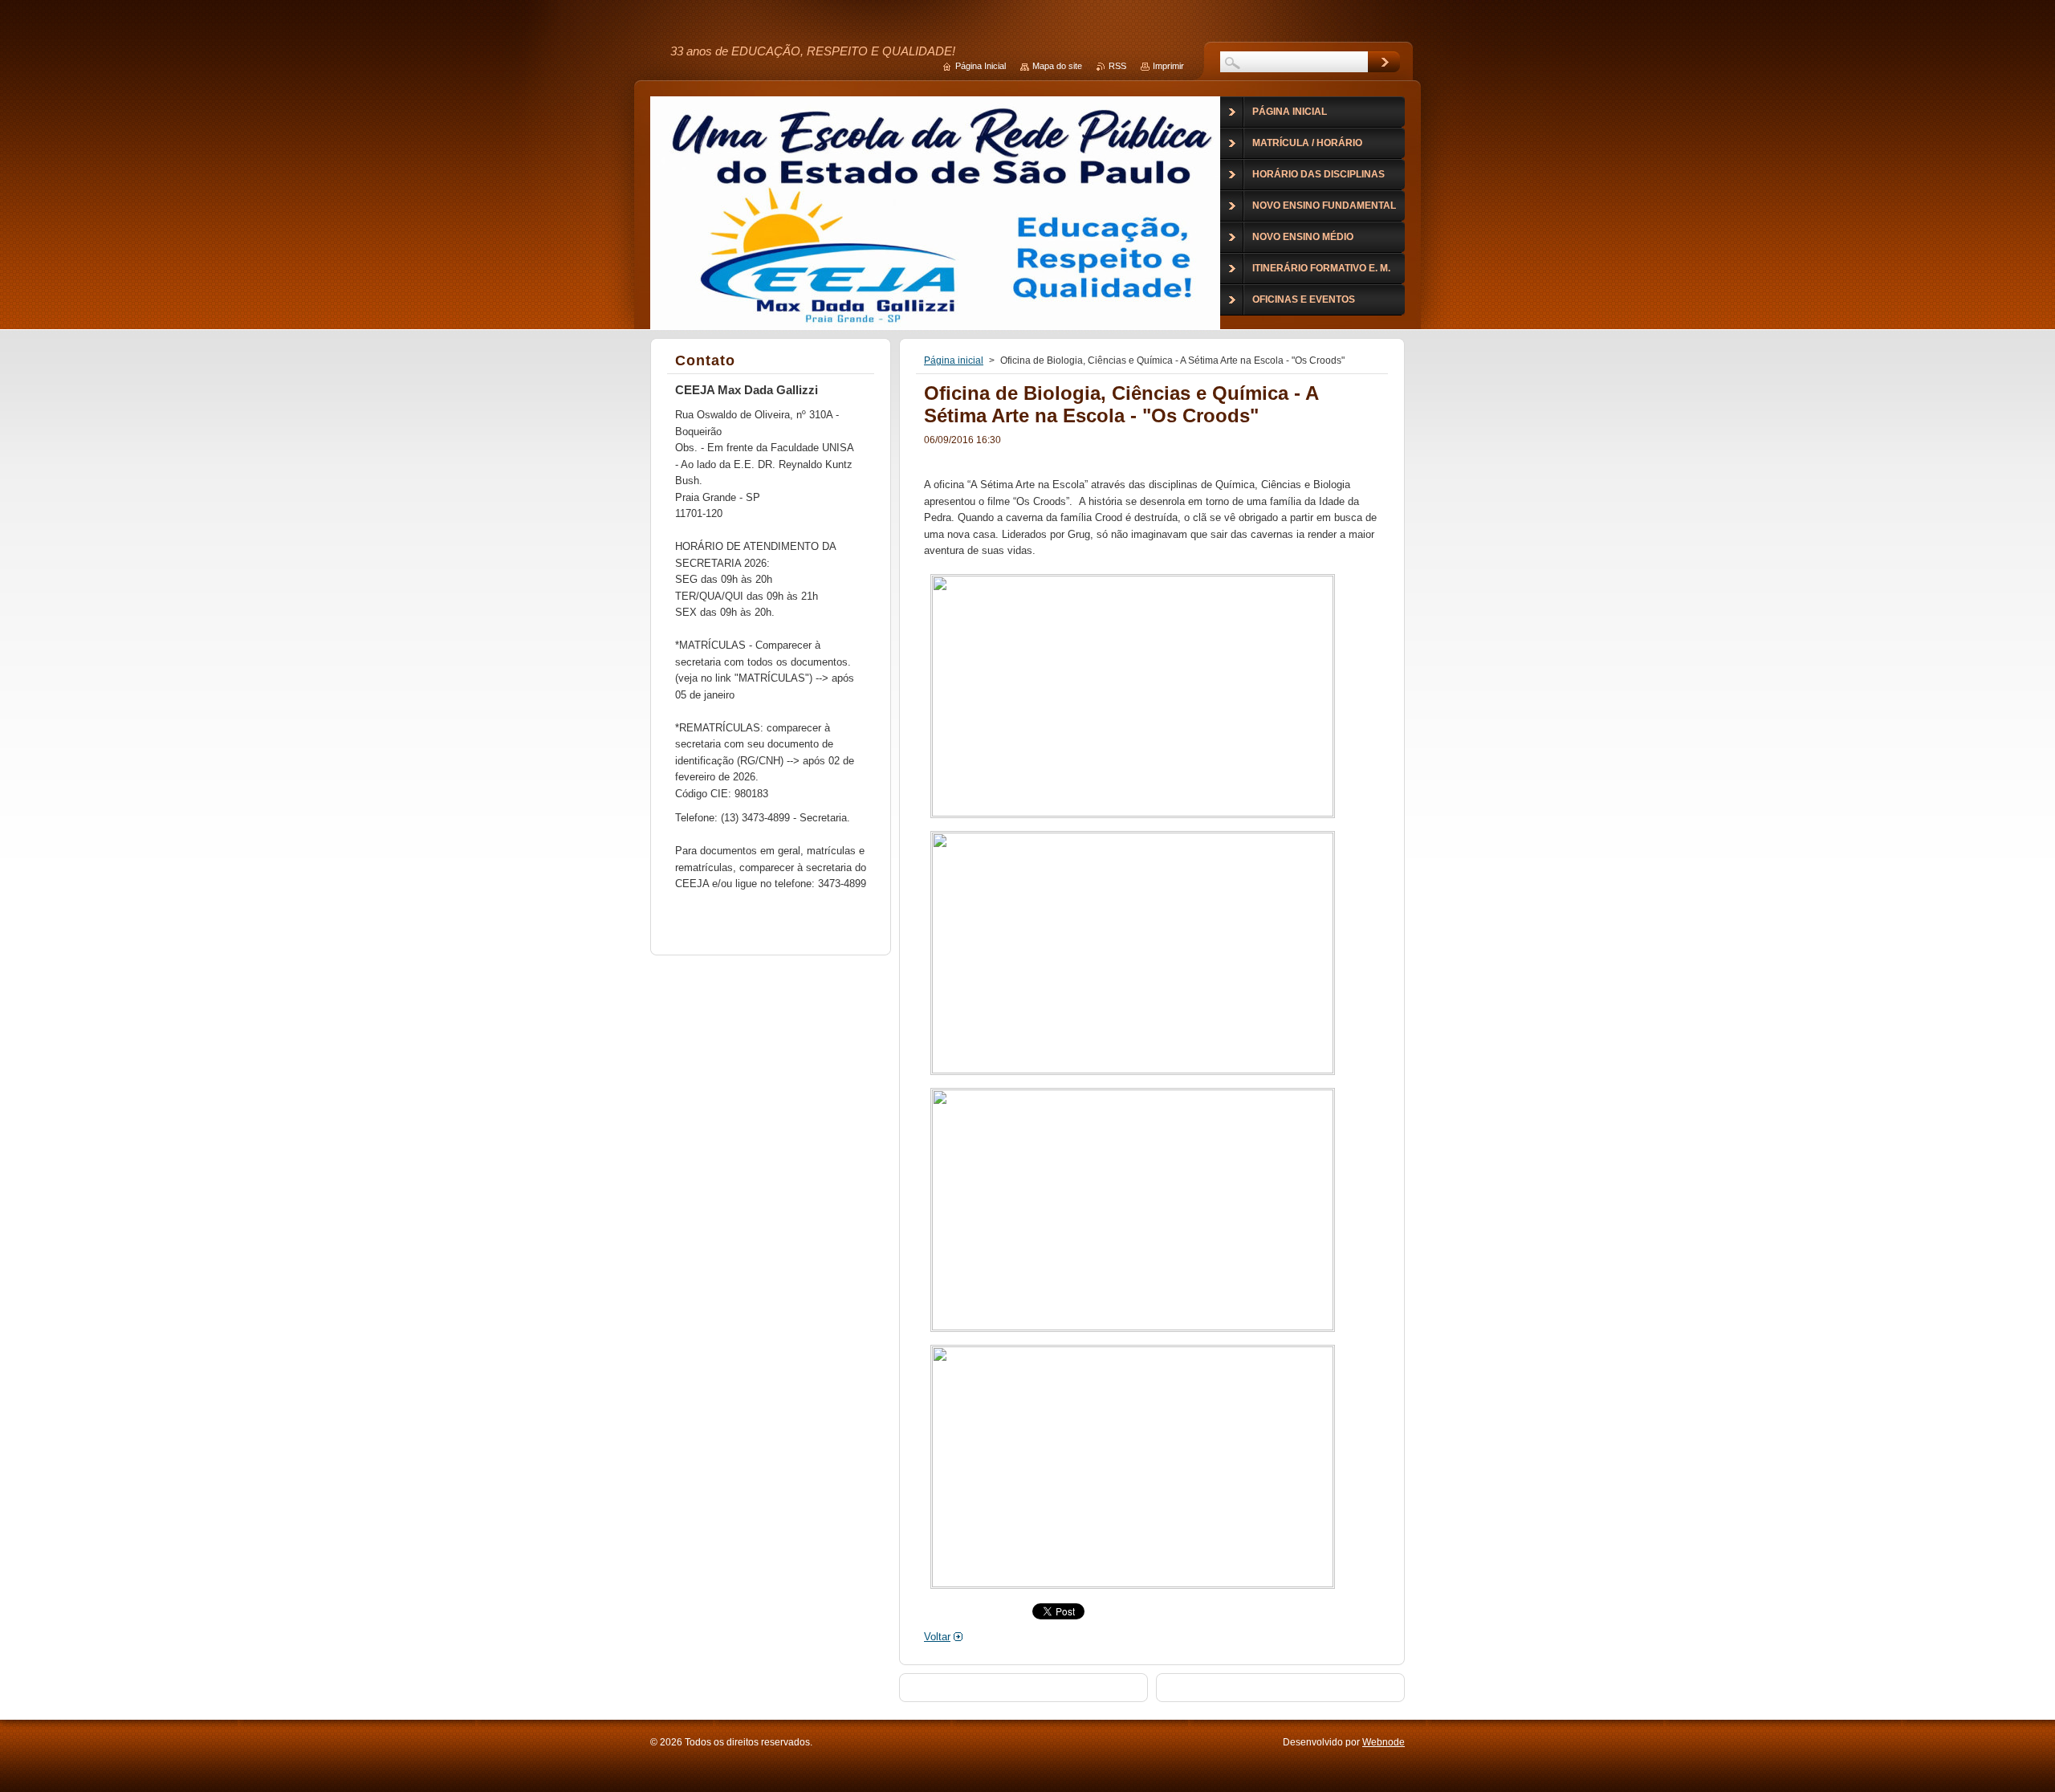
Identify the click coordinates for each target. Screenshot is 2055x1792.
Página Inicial (981, 66)
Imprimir (1168, 66)
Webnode (1384, 1742)
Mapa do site (1057, 66)
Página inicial (954, 360)
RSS (1117, 66)
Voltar (937, 1637)
